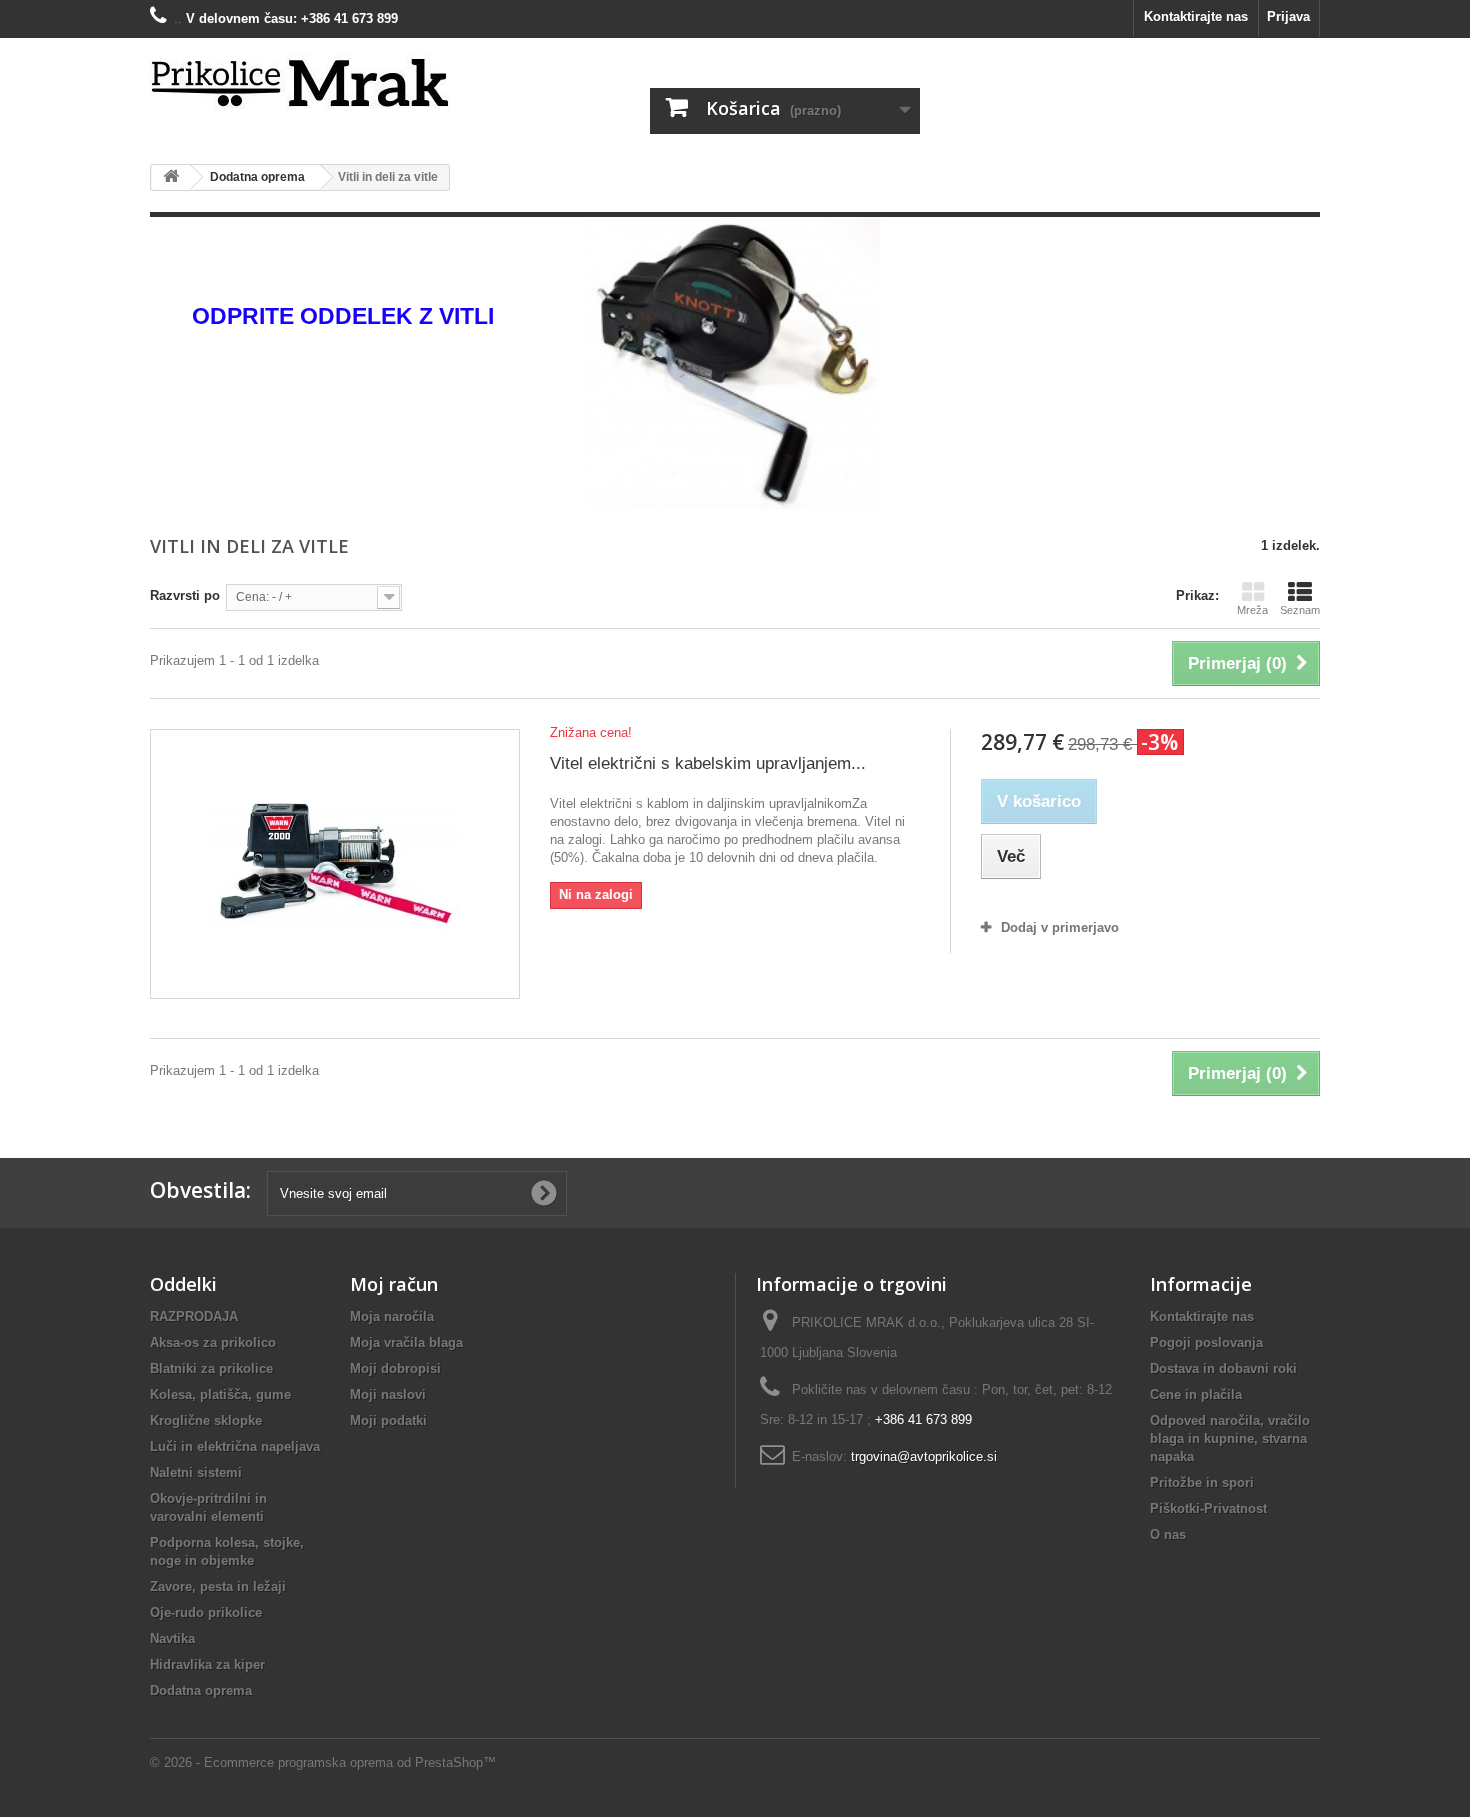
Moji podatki (388, 1420)
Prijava (1288, 16)
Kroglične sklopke (206, 1420)
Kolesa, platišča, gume (220, 1394)
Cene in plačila (1196, 1394)
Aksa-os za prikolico (213, 1342)
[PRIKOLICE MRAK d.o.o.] (335, 84)
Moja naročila (392, 1316)
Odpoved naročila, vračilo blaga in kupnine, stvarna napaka (1230, 1438)
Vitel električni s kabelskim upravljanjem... (708, 763)
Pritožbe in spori (1202, 1482)
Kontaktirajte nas (1196, 16)
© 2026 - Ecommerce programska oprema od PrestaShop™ (323, 1762)
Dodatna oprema (201, 1690)
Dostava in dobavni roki (1223, 1368)
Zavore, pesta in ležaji (218, 1586)
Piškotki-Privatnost (1208, 1508)
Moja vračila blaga (406, 1342)
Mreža (1252, 610)
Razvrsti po (185, 595)
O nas (1168, 1534)
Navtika (172, 1638)
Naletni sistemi (196, 1472)
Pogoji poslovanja (1206, 1342)
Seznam (1300, 610)
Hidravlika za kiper (207, 1664)
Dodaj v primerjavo (1060, 927)
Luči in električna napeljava (235, 1446)
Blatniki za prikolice (211, 1368)
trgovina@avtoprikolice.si (924, 1456)
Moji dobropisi (395, 1368)
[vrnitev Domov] (171, 177)
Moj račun (394, 1284)
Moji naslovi (388, 1394)
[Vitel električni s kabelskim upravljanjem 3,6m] (335, 864)
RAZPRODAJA (194, 1316)
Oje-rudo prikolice (206, 1612)
